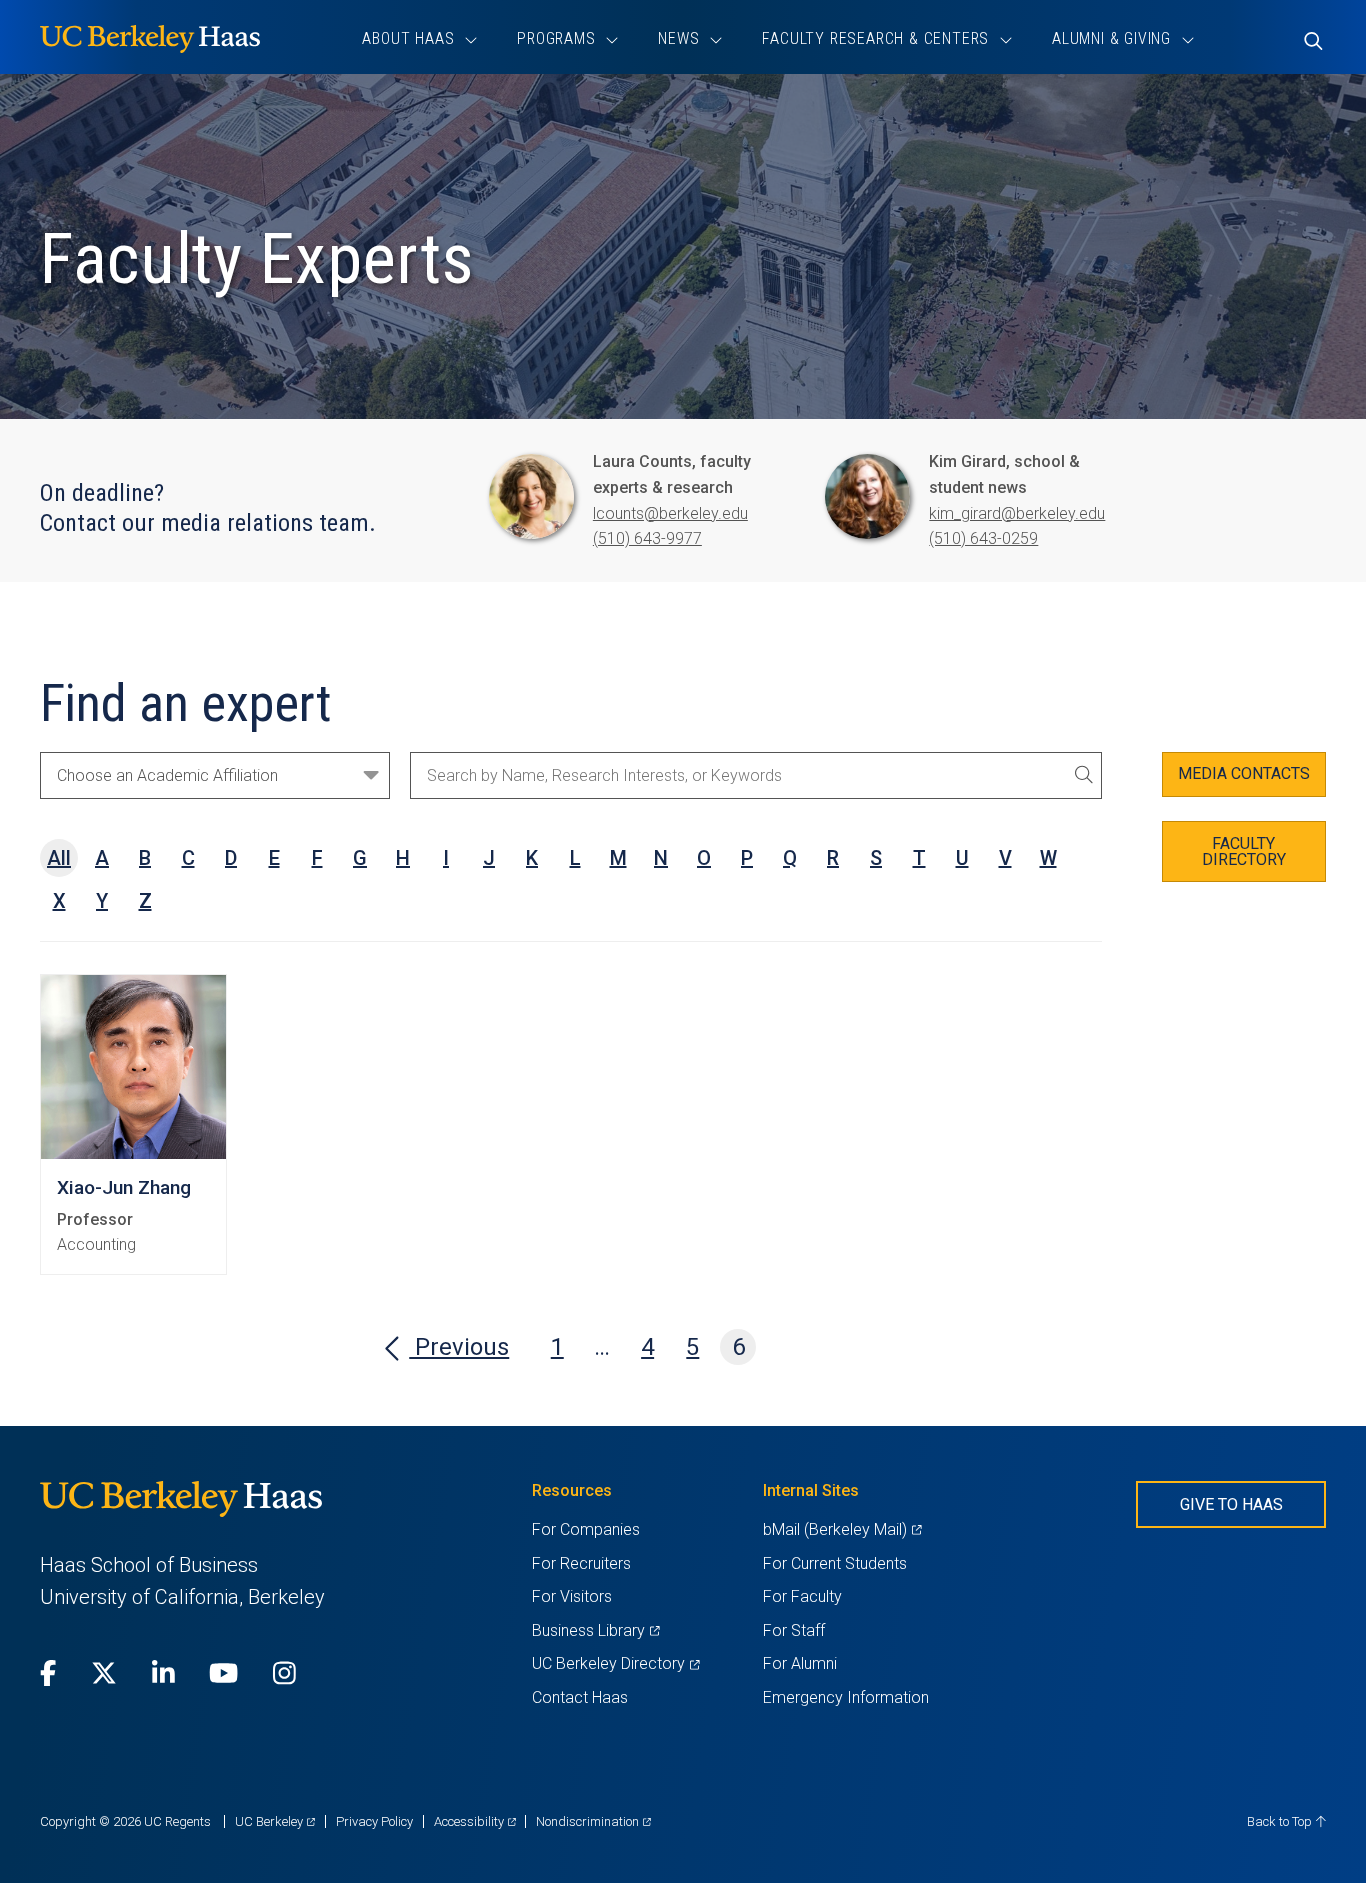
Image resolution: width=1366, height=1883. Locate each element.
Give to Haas (1231, 1504)
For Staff (794, 1630)
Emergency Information (846, 1697)
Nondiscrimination (593, 1821)
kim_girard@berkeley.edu (1017, 513)
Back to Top (1281, 1821)
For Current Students (835, 1563)
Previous (459, 1347)
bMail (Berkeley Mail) (842, 1529)
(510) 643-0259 (983, 538)
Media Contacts (1244, 773)
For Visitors (572, 1596)
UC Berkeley (275, 1821)
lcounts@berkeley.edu (670, 513)
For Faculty (802, 1596)
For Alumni (800, 1663)
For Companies (586, 1529)
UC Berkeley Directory (615, 1663)
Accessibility (475, 1821)
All (59, 858)
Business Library (595, 1630)
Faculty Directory (1244, 851)
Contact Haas (580, 1697)
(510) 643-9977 (647, 538)
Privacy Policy (374, 1821)
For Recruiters (581, 1563)
